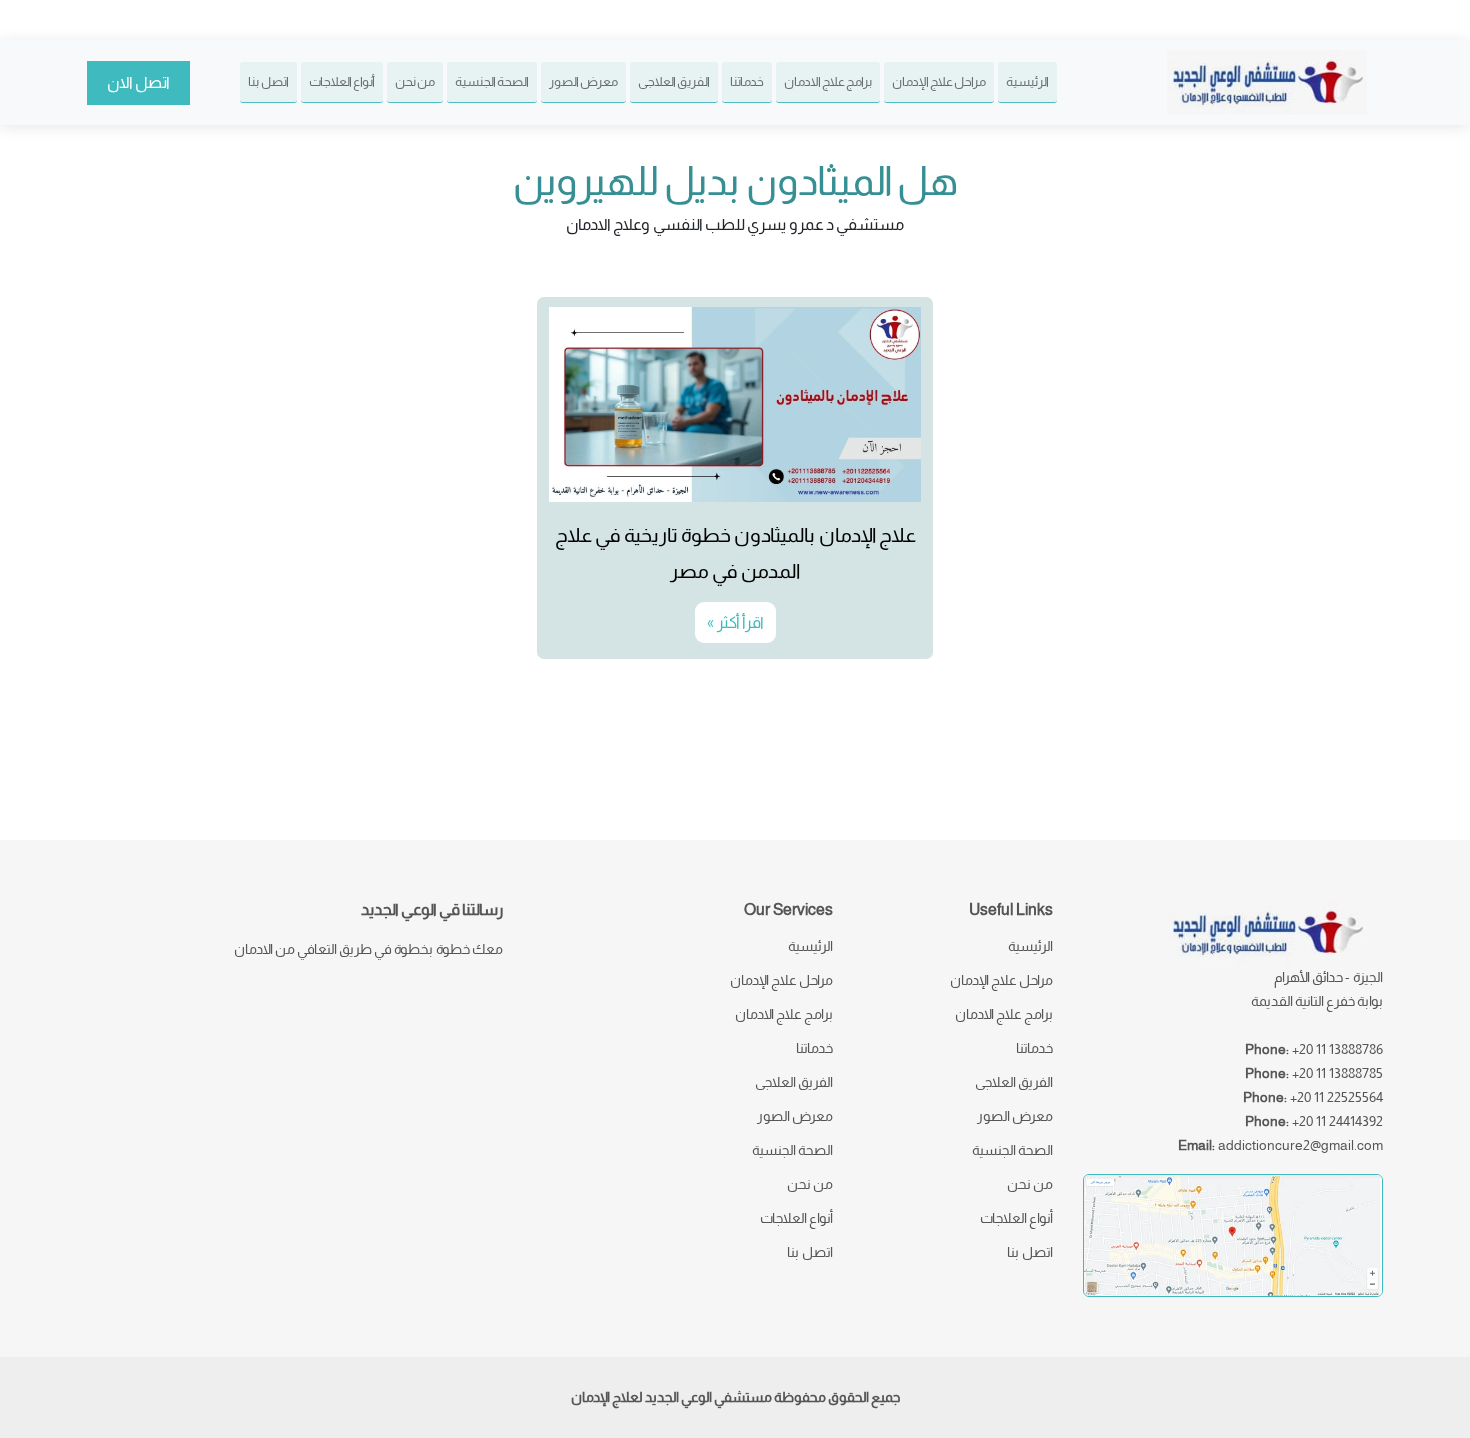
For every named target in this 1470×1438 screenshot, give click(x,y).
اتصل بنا (268, 81)
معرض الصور (583, 81)
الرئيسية (1027, 81)
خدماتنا (747, 81)
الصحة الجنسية (492, 81)
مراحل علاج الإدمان (939, 81)
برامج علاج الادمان (828, 81)
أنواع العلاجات (342, 81)
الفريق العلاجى (674, 81)
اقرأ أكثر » (735, 622)
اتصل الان (138, 82)
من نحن (415, 81)
